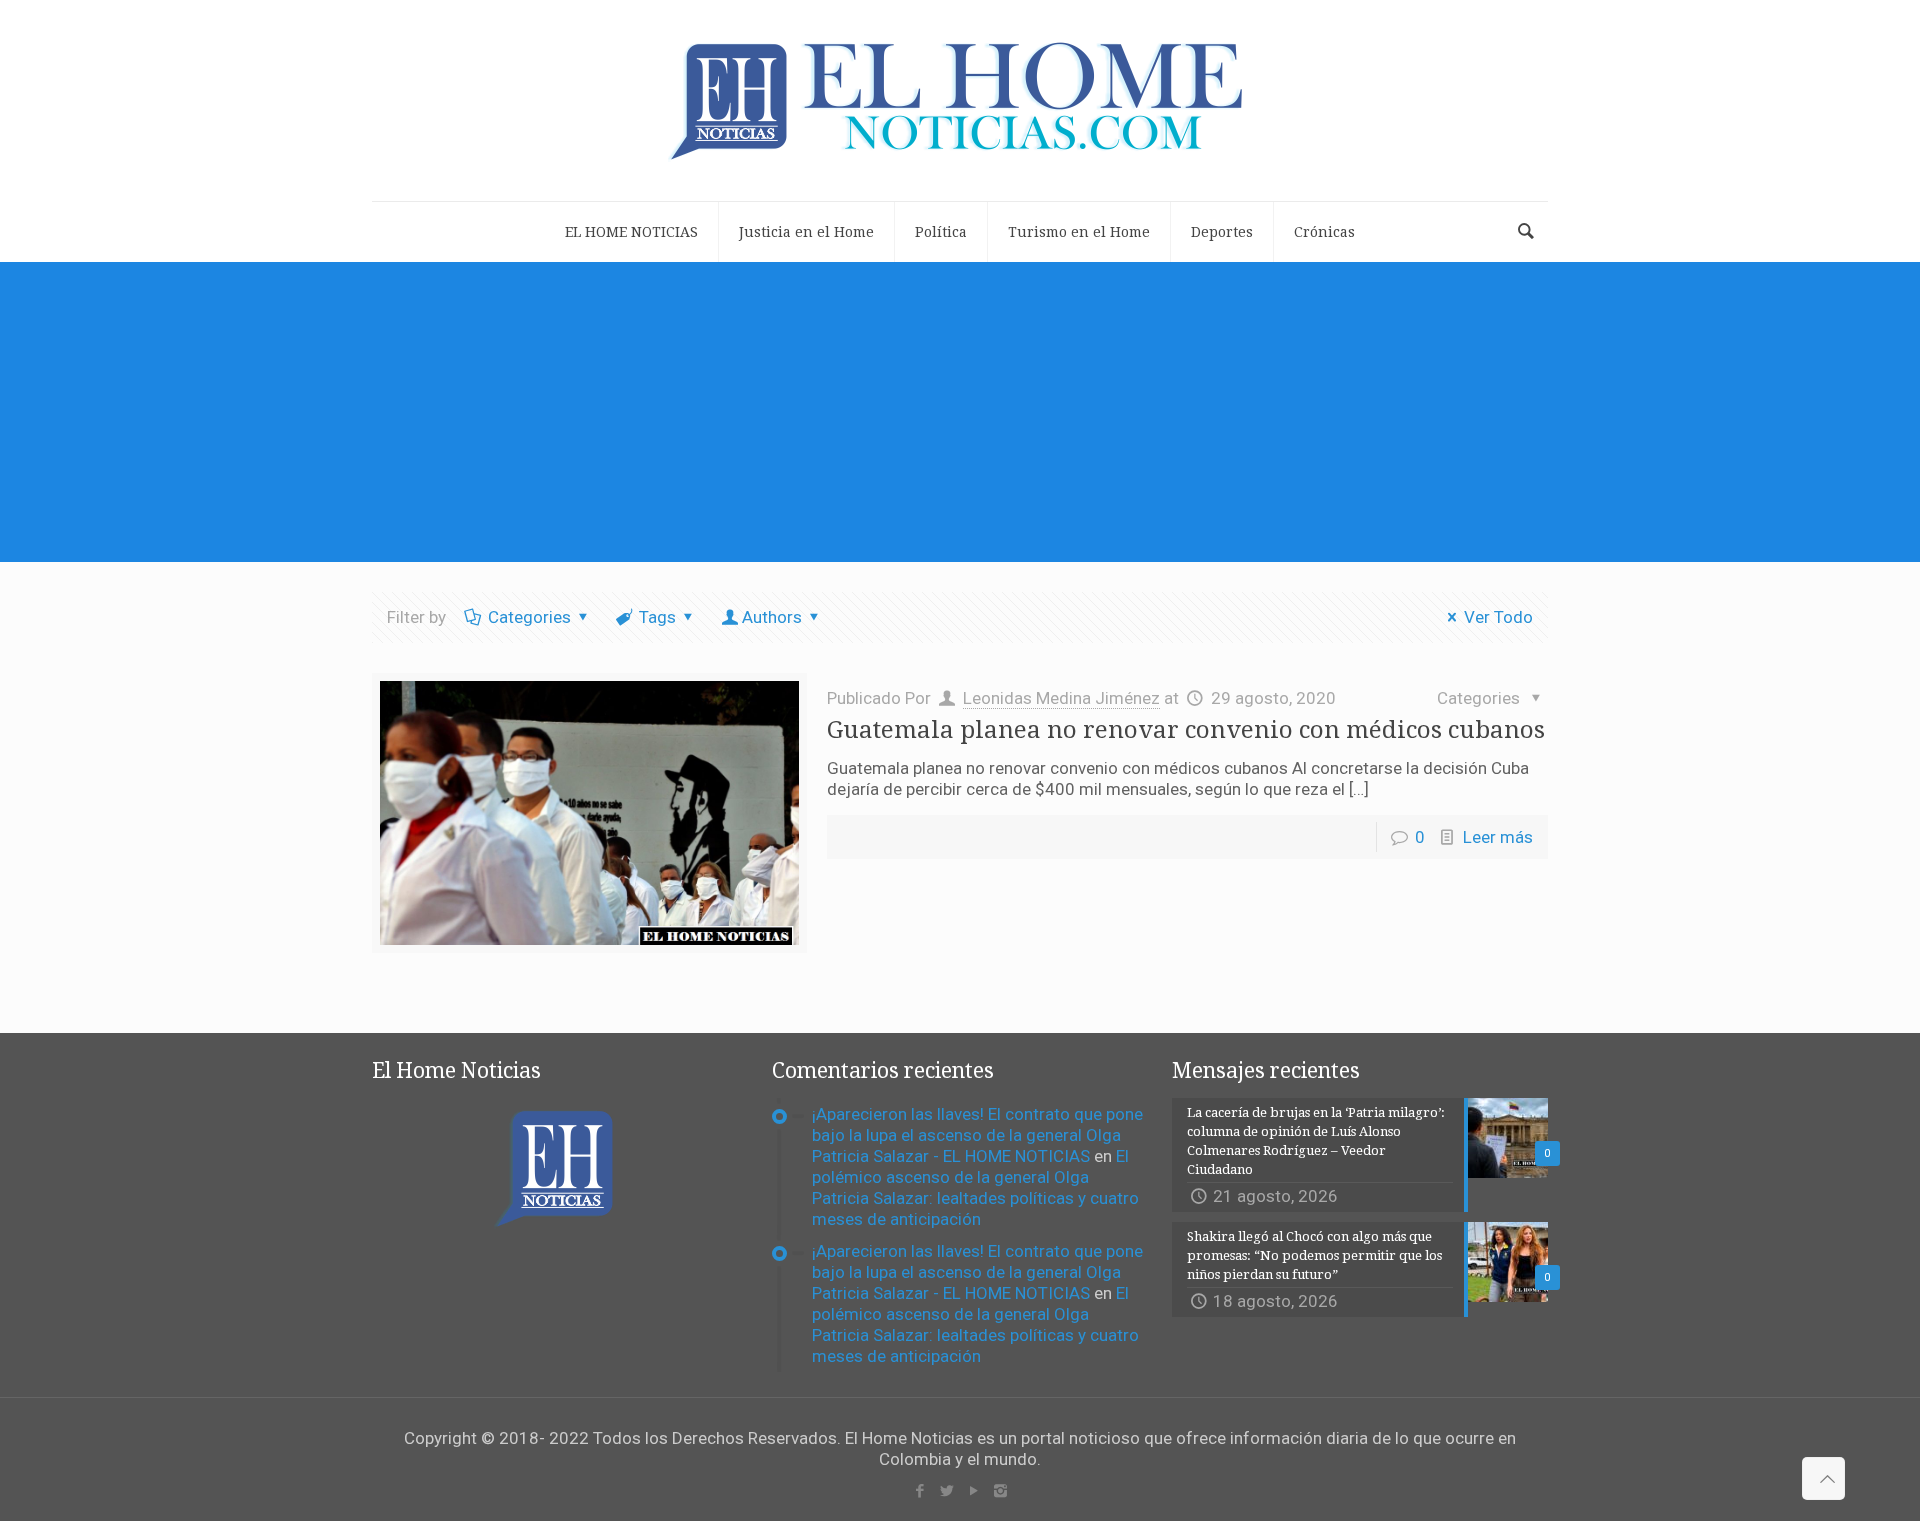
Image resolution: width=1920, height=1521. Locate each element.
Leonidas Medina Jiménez (1061, 698)
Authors (772, 617)
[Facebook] (919, 1491)
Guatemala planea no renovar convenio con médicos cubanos (1186, 730)
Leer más (1498, 837)
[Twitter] (946, 1491)
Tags (657, 617)
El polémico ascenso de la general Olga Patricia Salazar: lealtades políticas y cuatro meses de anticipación (975, 1187)
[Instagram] (1000, 1491)
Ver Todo (1498, 617)
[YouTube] (973, 1491)
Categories (529, 617)
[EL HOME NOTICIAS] (960, 100)
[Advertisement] (960, 412)
